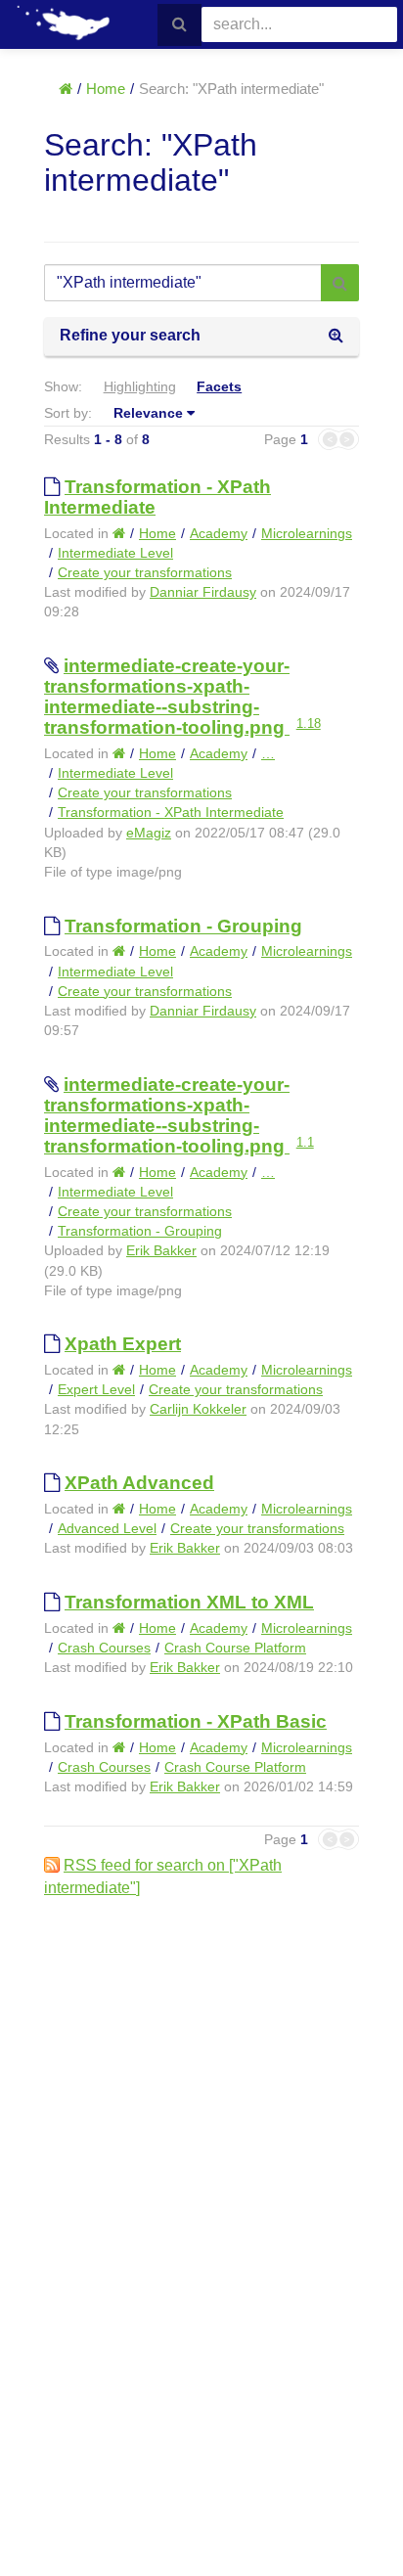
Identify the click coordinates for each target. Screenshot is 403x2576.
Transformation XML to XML (189, 1602)
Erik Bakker (161, 1250)
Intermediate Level (115, 553)
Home (106, 89)
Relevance (148, 413)
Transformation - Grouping (183, 926)
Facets (219, 386)
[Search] (179, 25)
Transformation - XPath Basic (196, 1721)
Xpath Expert (123, 1344)
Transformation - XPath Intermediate (171, 812)
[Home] (66, 89)
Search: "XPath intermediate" (231, 89)
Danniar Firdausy (203, 592)
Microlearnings (307, 533)
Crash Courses (104, 1648)
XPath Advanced (139, 1483)
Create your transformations (145, 572)
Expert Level (96, 1389)
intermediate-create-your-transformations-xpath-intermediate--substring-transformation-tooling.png (167, 697)
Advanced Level (107, 1528)
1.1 (305, 1142)
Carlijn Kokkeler (198, 1409)
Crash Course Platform (235, 1648)
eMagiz (149, 833)
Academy (219, 533)
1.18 (309, 723)
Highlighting (140, 386)
